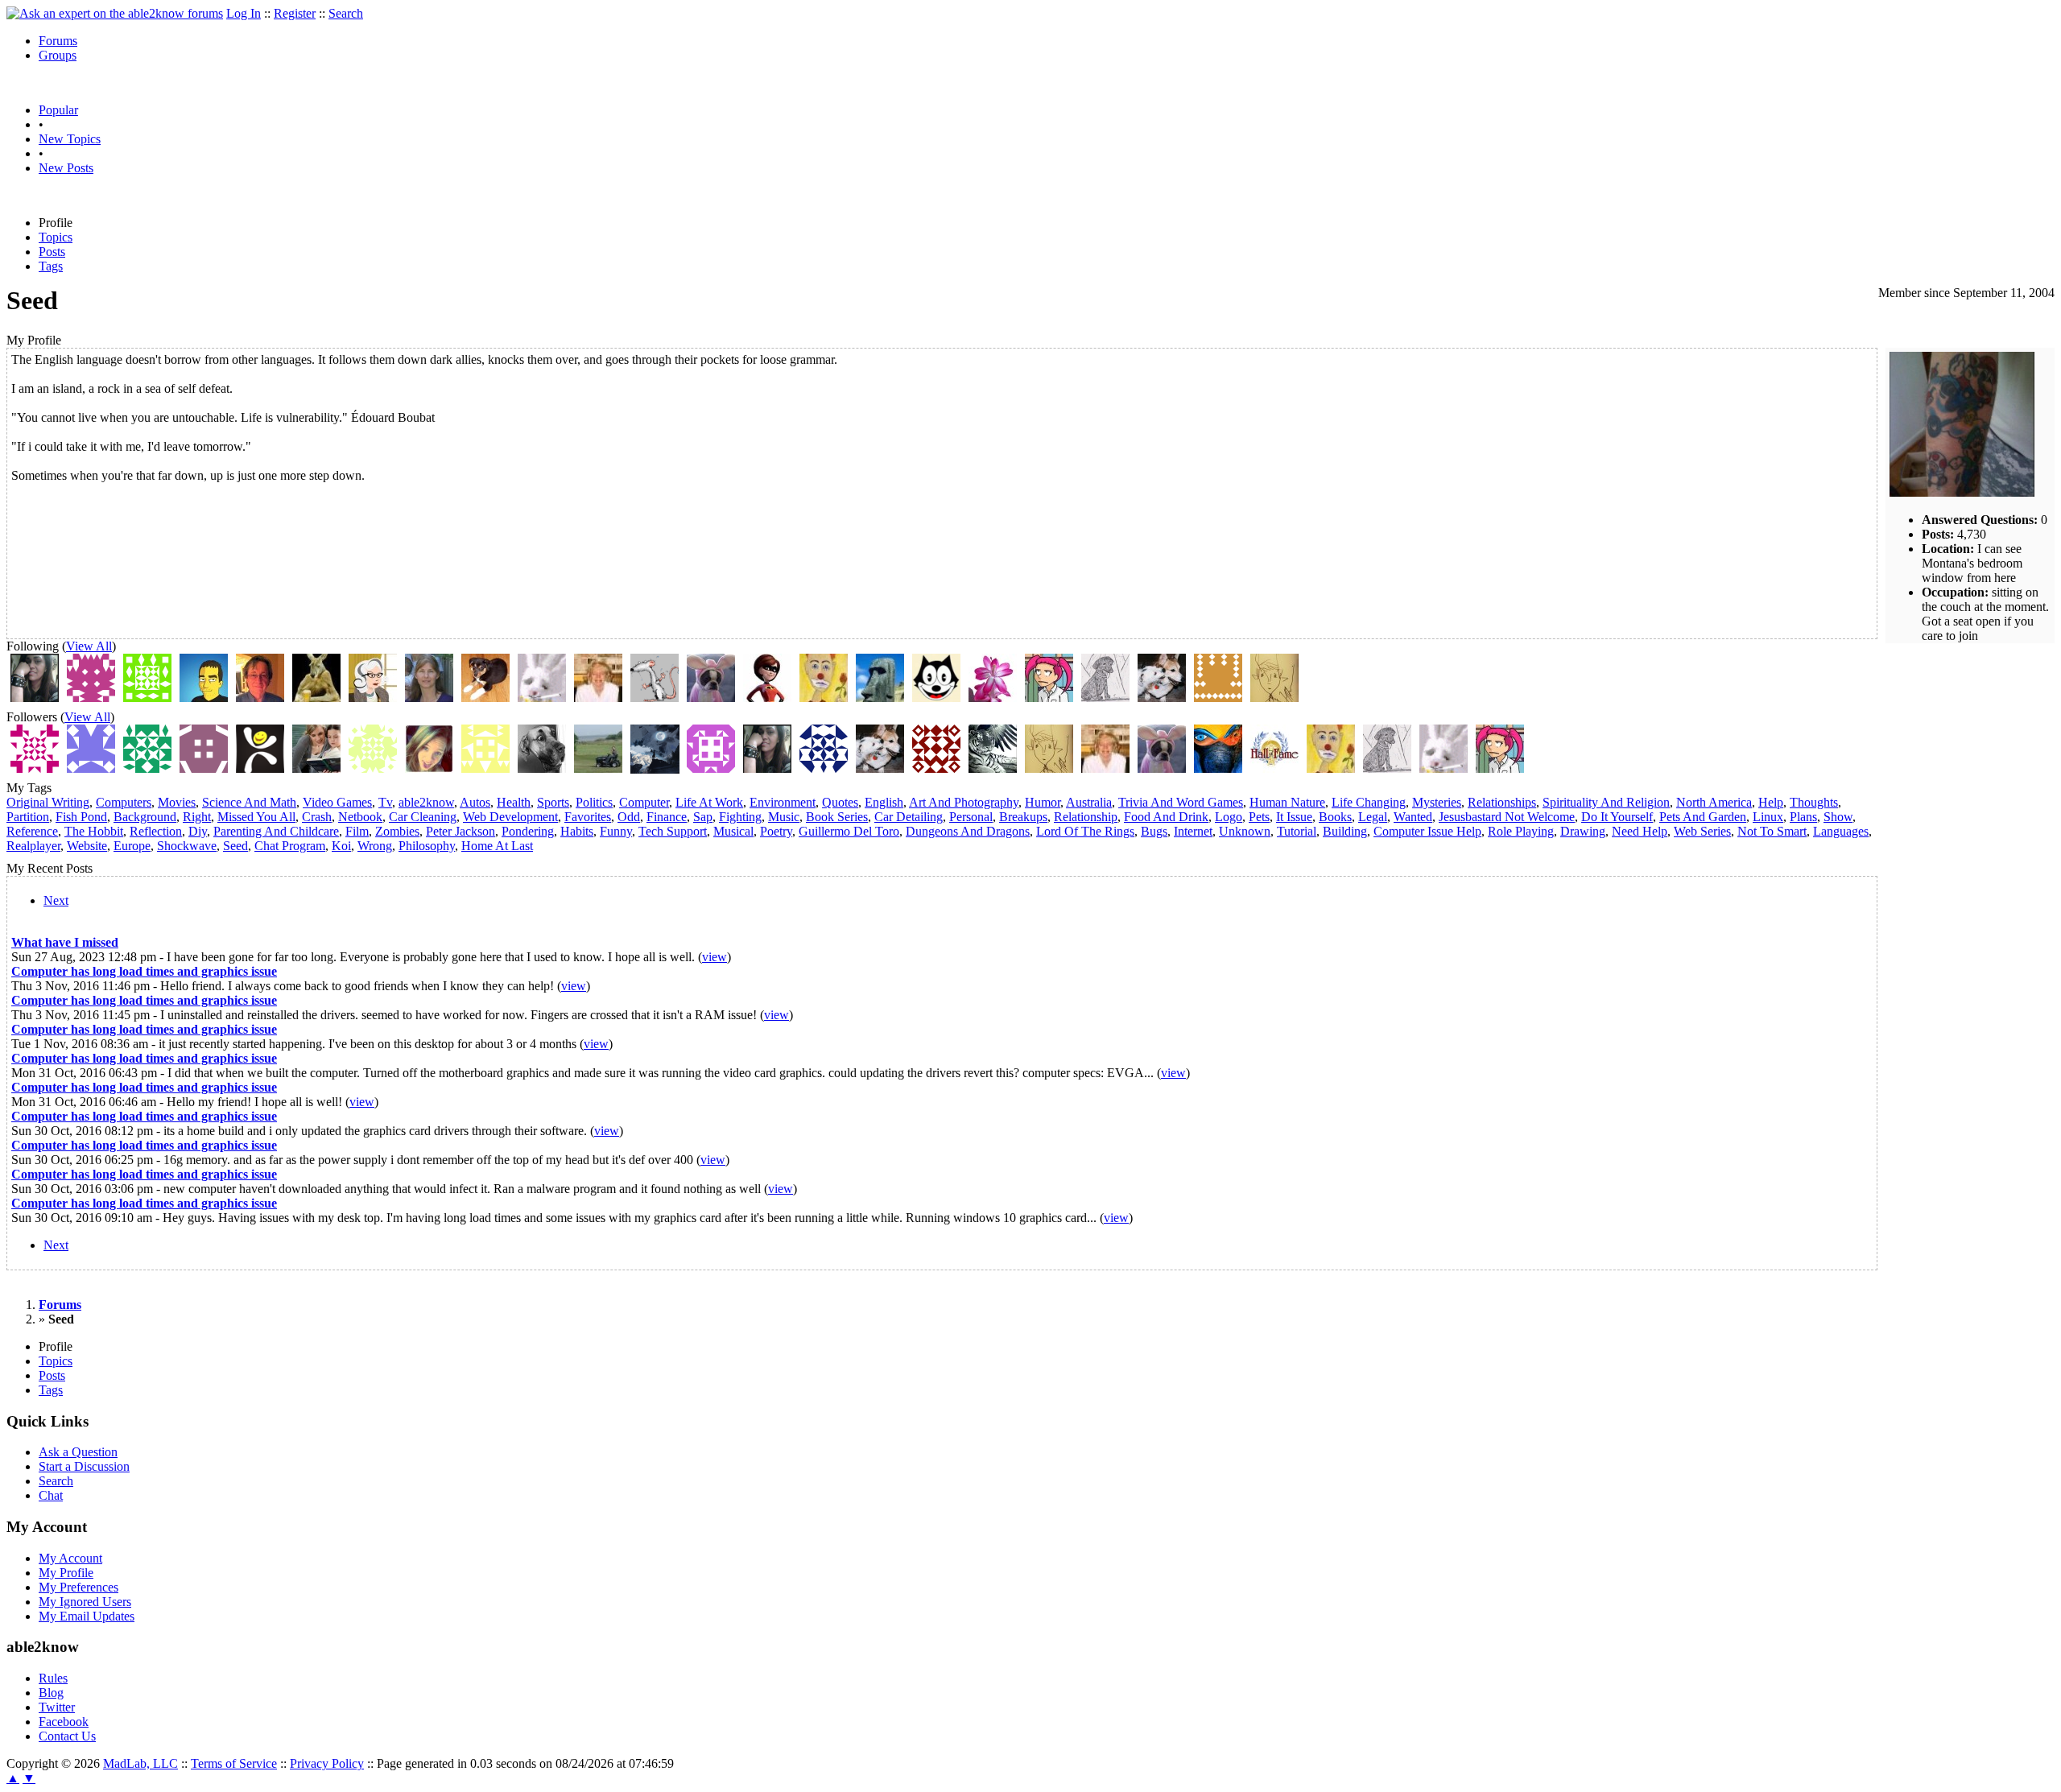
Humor (1043, 802)
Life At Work (709, 802)
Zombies (397, 831)
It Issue (1294, 817)
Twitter (57, 1707)
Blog (51, 1693)
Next (56, 900)
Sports (553, 802)
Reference (32, 831)
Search (346, 13)
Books (1335, 817)
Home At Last (497, 846)
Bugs (1154, 831)
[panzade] (824, 698)
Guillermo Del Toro (849, 831)
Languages (1841, 831)
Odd (629, 817)
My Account (70, 1558)
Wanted (1413, 817)
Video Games (337, 802)
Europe (132, 846)
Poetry (776, 831)
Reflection (156, 831)
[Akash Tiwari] (147, 768)
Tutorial (1297, 831)
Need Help (1640, 831)
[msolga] (936, 698)
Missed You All (256, 817)
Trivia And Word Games (1181, 802)
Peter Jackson (461, 831)
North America (1714, 802)
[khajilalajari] (485, 768)
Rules (53, 1678)
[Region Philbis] (542, 768)
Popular (58, 110)
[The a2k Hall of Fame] (1274, 768)
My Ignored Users (85, 1602)
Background (145, 817)
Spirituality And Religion (1606, 802)
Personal (971, 817)
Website (87, 846)
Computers (124, 802)
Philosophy (427, 846)
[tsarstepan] (1049, 698)
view (715, 957)
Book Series (837, 817)
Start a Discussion (84, 1466)
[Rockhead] (880, 698)
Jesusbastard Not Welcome (1507, 817)
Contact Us (67, 1736)
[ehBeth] (373, 698)
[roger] (655, 698)
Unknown (1245, 831)
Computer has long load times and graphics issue (144, 971)
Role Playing (1521, 831)
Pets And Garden (1703, 817)
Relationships (1502, 802)
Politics (594, 802)
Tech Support (673, 831)
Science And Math (249, 802)
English (884, 802)
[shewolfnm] (35, 698)
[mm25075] (993, 768)
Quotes (840, 802)
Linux (1768, 817)
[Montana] (598, 768)
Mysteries (1437, 802)
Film (357, 831)
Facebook (64, 1722)
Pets (1259, 817)
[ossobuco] (1162, 698)
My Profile (66, 1573)
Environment (783, 802)
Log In (244, 13)
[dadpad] (316, 698)
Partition (28, 817)
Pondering (528, 831)
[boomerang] (485, 698)
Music (784, 817)
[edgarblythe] (1105, 698)
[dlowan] (542, 698)
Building (1345, 831)
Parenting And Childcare (276, 831)
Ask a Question (78, 1452)
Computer (644, 802)
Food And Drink (1166, 817)
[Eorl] (1218, 768)
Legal (1373, 817)
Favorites (588, 817)
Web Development (510, 817)
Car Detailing (909, 817)
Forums (58, 41)
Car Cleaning (423, 817)
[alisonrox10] (936, 768)
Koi (341, 846)
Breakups (1023, 817)
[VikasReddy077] (91, 768)
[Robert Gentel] (204, 698)
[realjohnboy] (1218, 698)
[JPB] (993, 698)
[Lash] (91, 698)
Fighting (740, 817)
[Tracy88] (373, 768)
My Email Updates (87, 1616)
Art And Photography (964, 802)
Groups (58, 55)
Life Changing (1369, 802)
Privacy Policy (327, 1763)
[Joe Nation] (260, 698)
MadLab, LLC (140, 1763)
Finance (667, 817)
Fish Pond (81, 817)
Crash (317, 817)
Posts (52, 252)
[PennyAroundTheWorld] (824, 768)
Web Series (1702, 831)
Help (1771, 802)
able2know (426, 802)
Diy (198, 831)
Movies (177, 802)
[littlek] (429, 698)
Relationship (1086, 817)
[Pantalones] (655, 769)
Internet (1193, 831)
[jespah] (711, 698)
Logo (1229, 817)
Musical (733, 831)
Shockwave (187, 846)
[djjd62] (1274, 698)
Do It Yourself (1617, 817)
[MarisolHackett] (204, 768)
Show (1838, 817)
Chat (51, 1495)
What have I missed (65, 942)
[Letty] (598, 698)
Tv (385, 802)
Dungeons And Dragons (968, 831)
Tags (51, 266)
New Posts (66, 168)
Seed (235, 846)
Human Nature (1287, 802)
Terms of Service (234, 1763)
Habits (577, 831)
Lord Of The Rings (1085, 831)
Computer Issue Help (1427, 831)
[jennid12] (711, 768)
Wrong (375, 846)
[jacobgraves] (316, 768)
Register (295, 13)
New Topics (70, 139)
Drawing (1583, 831)
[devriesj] (767, 698)
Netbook (360, 817)
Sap (703, 817)
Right (197, 817)
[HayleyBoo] (429, 768)
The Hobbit (94, 831)
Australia (1089, 802)
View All (89, 646)
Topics (56, 237)
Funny (616, 831)
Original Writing (48, 802)
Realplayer (33, 846)
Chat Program (290, 846)
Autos (475, 802)
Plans (1803, 817)
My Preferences (78, 1587)
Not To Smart (1772, 831)
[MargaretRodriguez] (260, 768)
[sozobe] (147, 698)
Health (514, 802)
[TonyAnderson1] (35, 768)
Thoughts (1814, 802)
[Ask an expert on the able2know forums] (115, 13)
